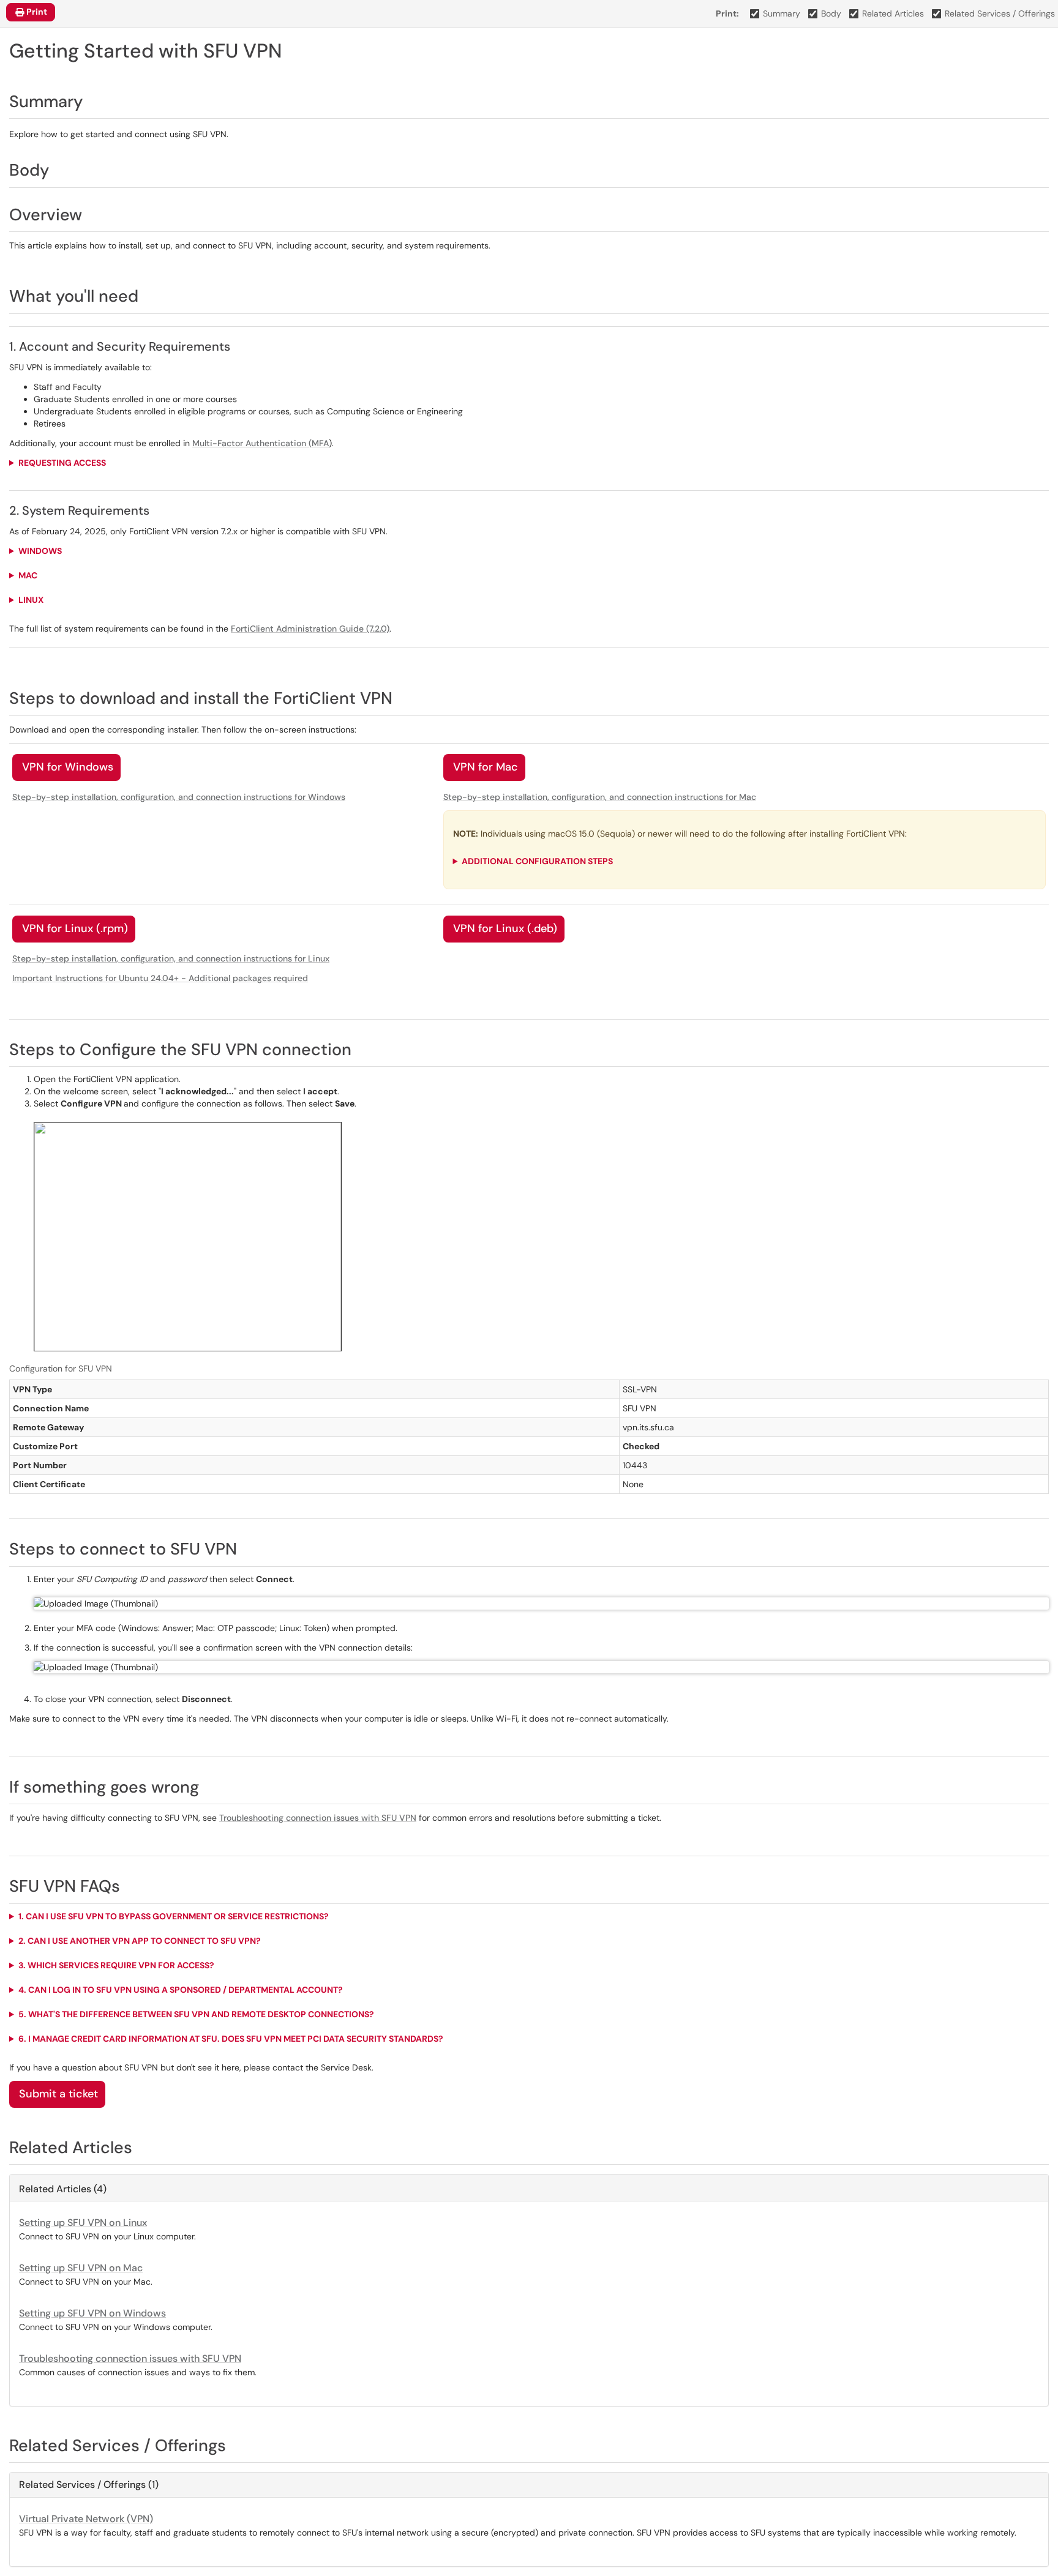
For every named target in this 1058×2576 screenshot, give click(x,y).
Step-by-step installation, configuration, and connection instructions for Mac (600, 797)
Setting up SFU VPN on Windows (92, 2313)
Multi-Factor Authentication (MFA (261, 443)
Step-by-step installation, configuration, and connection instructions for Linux (171, 958)
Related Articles (893, 13)
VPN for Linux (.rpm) (75, 928)
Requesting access (62, 463)
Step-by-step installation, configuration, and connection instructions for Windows (179, 797)
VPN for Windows (68, 767)
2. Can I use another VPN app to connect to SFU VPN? (140, 1941)
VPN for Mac (486, 767)
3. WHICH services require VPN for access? (116, 1965)
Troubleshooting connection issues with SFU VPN (318, 1818)
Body (831, 13)
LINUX (31, 600)
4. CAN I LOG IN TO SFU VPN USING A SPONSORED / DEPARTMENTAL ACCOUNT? (181, 1990)
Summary (782, 13)
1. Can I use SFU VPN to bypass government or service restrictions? (174, 1916)
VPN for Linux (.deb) (505, 928)
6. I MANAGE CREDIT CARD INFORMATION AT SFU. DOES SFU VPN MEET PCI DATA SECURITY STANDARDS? (232, 2039)
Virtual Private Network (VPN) (86, 2519)
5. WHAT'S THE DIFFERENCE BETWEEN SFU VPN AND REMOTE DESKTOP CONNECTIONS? (196, 2014)
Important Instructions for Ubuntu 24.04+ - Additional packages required (160, 978)
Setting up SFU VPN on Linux (83, 2223)
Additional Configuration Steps (537, 861)
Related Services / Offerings (1000, 13)
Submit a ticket (58, 2094)
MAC (28, 575)
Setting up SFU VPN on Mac (81, 2268)
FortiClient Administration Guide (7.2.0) (310, 629)
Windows (40, 551)
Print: (727, 13)
